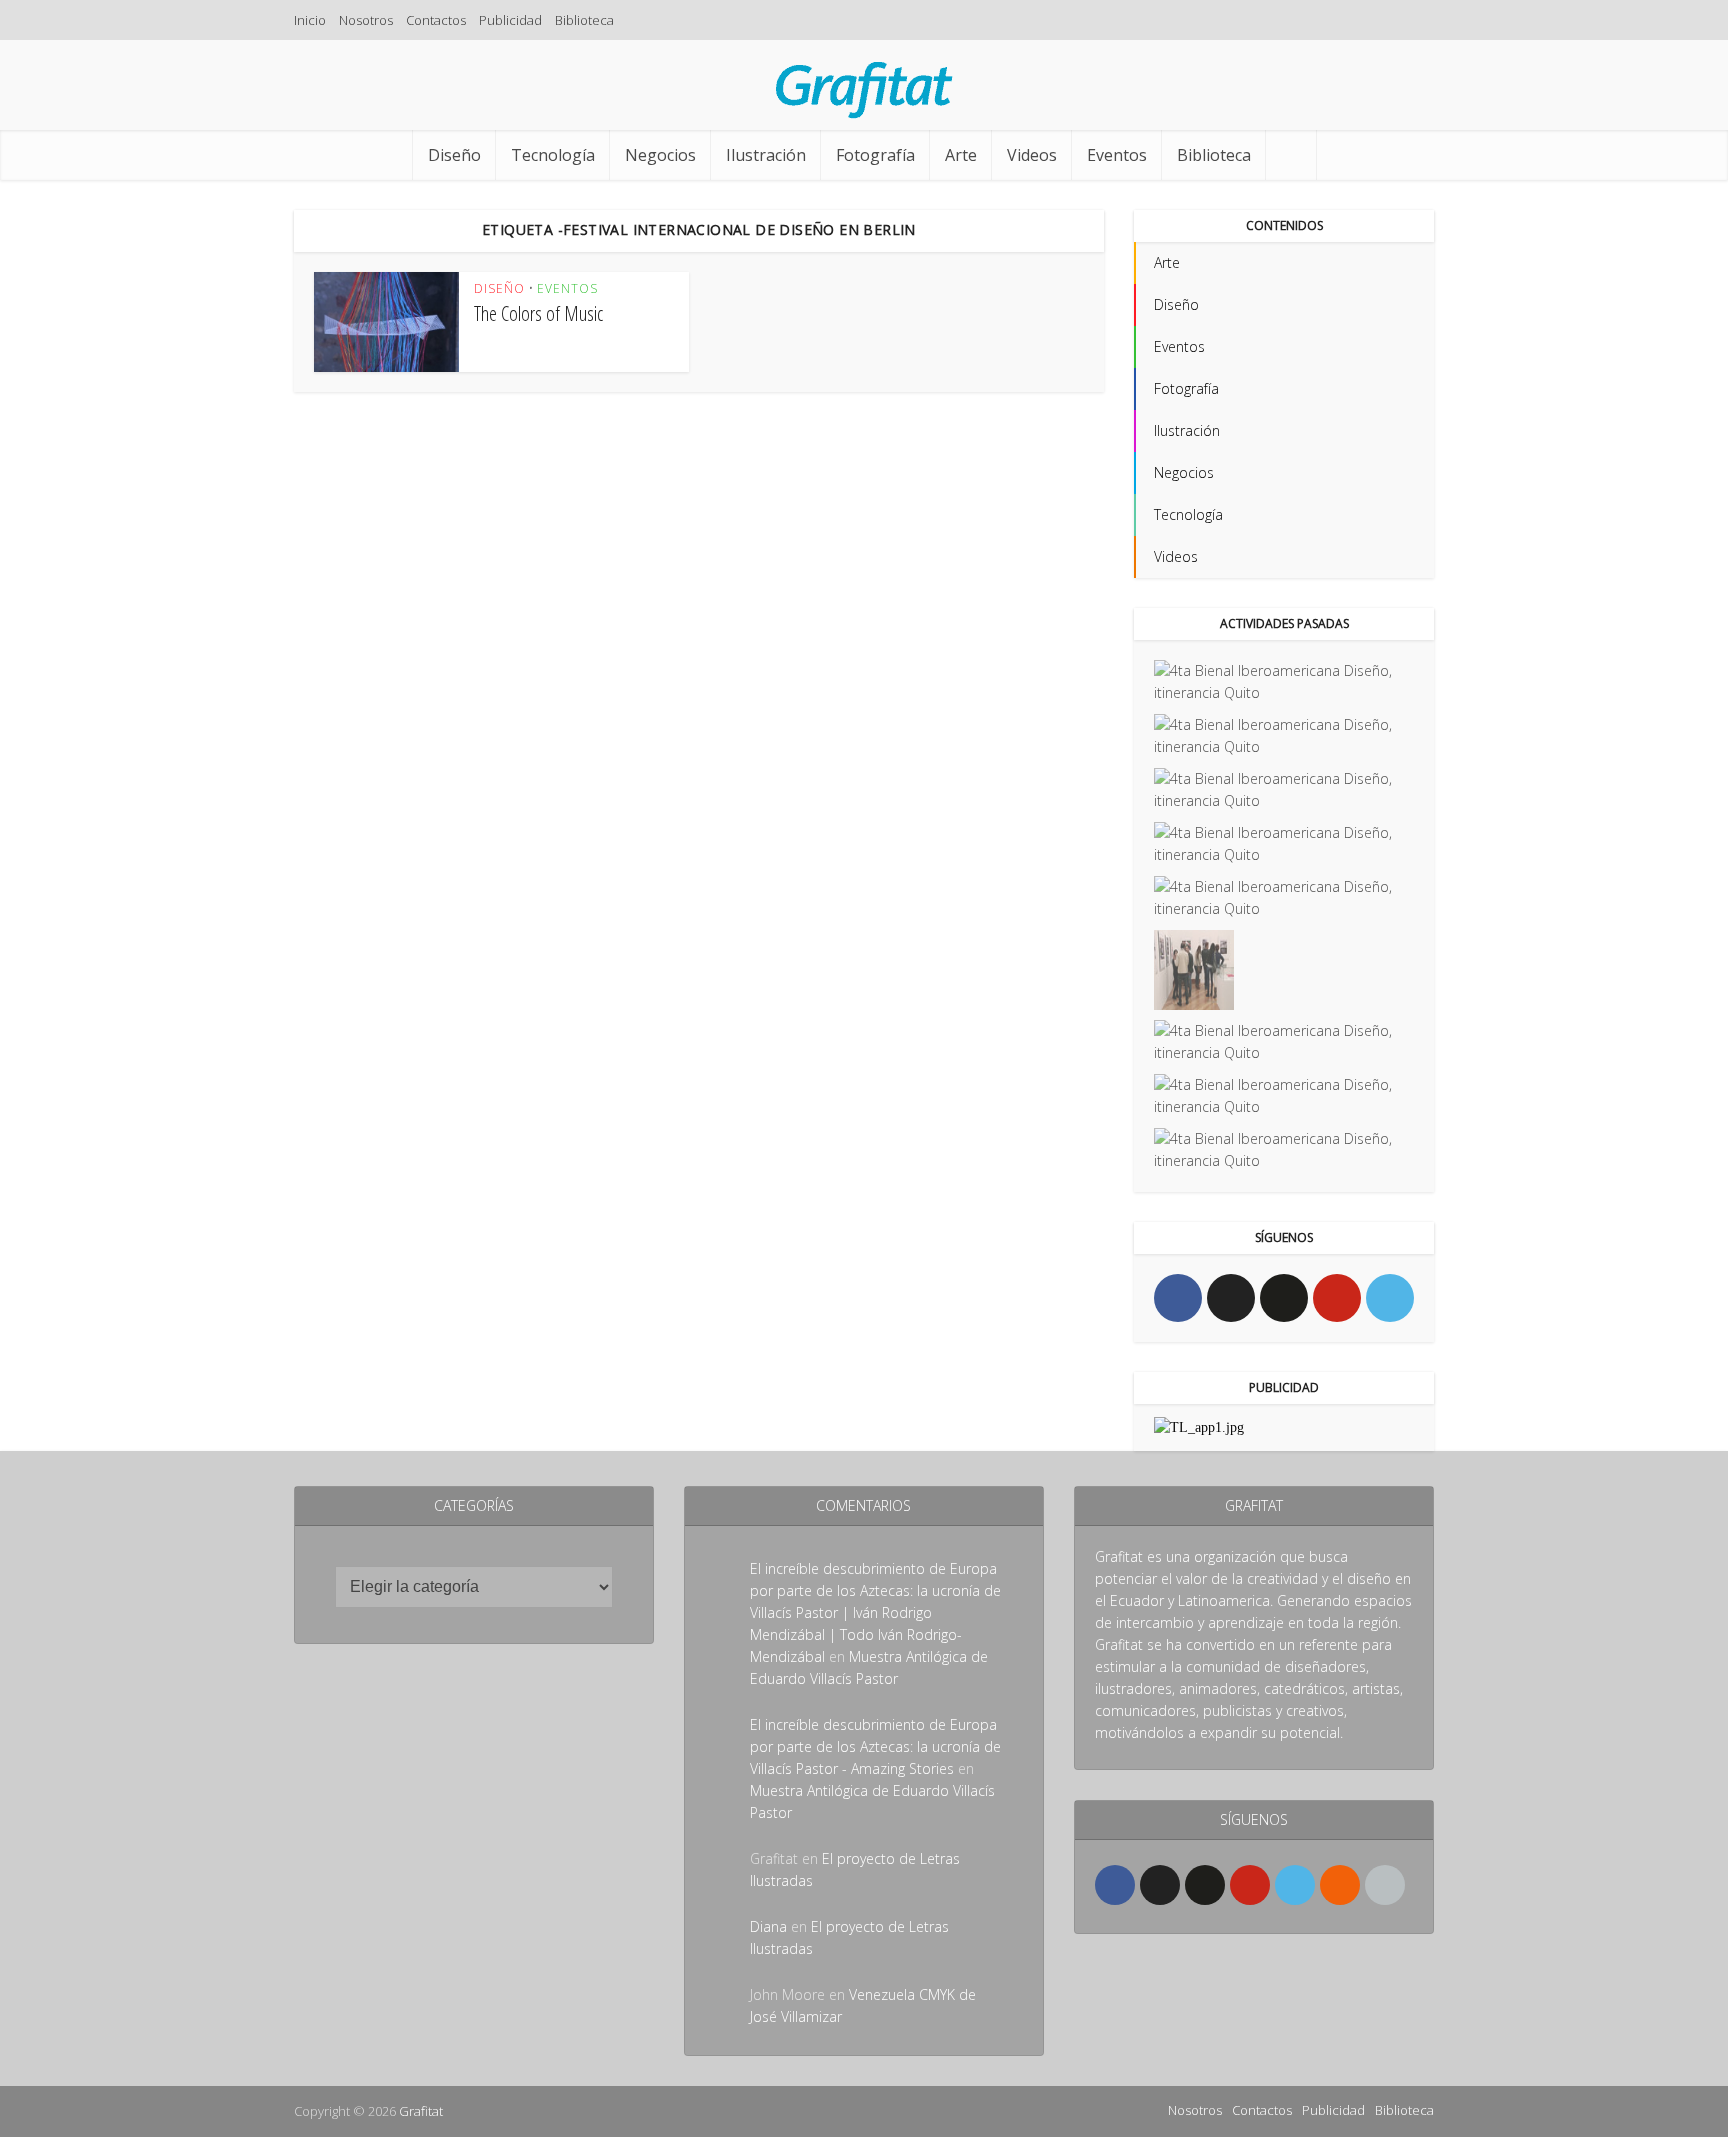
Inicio (310, 20)
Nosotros (366, 20)
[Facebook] (1178, 1298)
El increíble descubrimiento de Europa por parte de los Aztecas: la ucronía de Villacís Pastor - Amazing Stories (875, 1746)
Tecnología (553, 155)
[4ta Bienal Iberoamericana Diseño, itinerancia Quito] (1284, 682)
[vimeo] (1390, 1298)
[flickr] (1284, 1298)
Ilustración (766, 155)
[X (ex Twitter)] (1231, 1298)
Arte (961, 155)
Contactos (436, 20)
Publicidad (510, 20)
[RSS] (1340, 1885)
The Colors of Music (538, 313)
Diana (768, 1926)
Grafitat (421, 2111)
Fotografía (875, 155)
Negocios (660, 155)
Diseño (454, 155)
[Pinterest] (1337, 1298)
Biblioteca (584, 20)
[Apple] (1385, 1885)
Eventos (1117, 155)
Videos (1032, 155)
